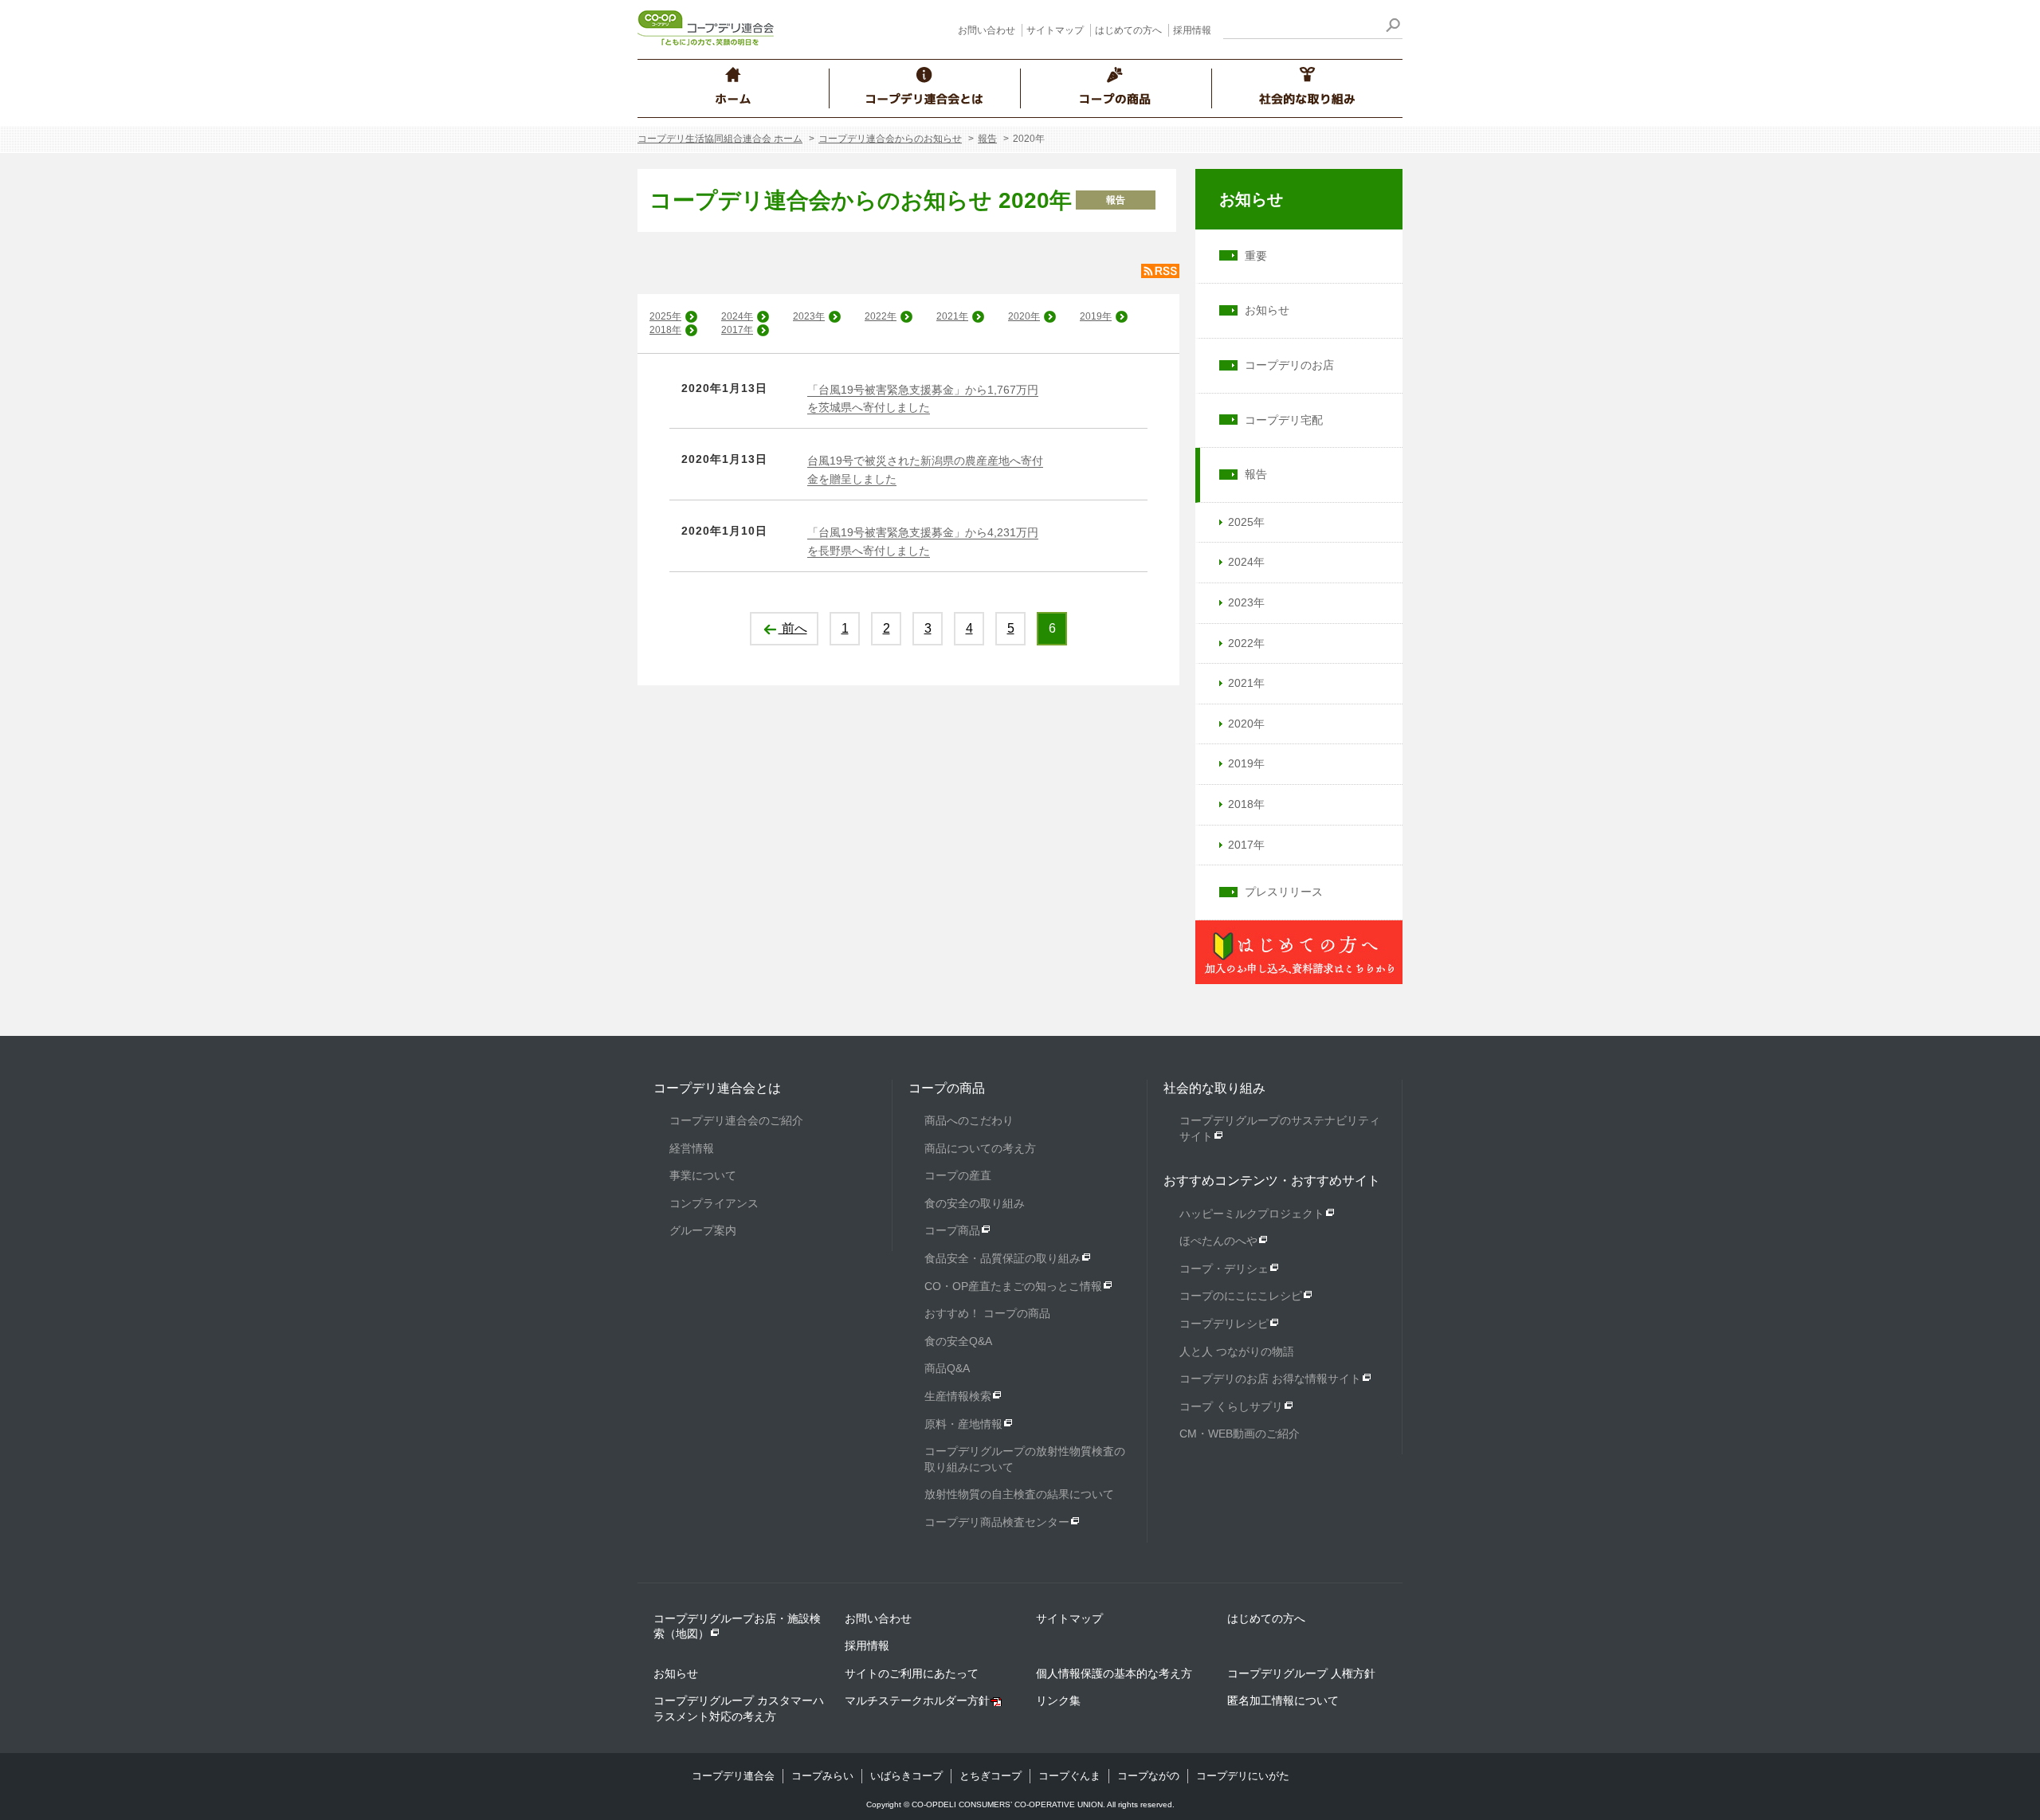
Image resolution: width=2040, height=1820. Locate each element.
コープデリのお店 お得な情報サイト (1270, 1379)
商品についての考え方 (980, 1148)
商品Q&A (947, 1368)
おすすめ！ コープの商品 (987, 1313)
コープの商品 (947, 1088)
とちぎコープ (991, 1776)
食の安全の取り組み (975, 1203)
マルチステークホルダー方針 (917, 1700)
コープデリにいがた (1243, 1776)
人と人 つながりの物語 (1237, 1351)
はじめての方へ (1128, 30)
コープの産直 (958, 1175)
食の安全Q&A (958, 1341)
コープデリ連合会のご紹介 (736, 1120)
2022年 (881, 316)
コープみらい (822, 1776)
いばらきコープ (906, 1776)
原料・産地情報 (963, 1424)
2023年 (809, 316)
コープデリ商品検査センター (997, 1522)
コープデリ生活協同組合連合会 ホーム (720, 139)
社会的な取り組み (1214, 1088)
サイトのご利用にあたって (912, 1673)
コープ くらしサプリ (1231, 1406)
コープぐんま (1069, 1776)
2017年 (737, 330)
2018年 (665, 330)
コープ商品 (952, 1230)
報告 (987, 139)
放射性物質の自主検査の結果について (1019, 1494)
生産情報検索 (958, 1396)
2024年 (737, 316)
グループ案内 (703, 1230)
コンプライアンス (714, 1203)
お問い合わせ (987, 30)
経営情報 (692, 1148)
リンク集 (1058, 1700)
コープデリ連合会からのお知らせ (890, 139)
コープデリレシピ (1224, 1324)
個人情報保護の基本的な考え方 (1114, 1673)
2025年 (665, 316)
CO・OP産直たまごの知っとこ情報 (1013, 1286)
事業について (703, 1175)
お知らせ (1251, 199)
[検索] (1393, 27)
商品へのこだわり (969, 1120)
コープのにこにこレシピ (1241, 1296)
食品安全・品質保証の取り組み (1002, 1258)
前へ (793, 628)
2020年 (1024, 316)
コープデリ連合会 (733, 1776)
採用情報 (1192, 30)
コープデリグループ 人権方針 (1301, 1673)
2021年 (952, 316)
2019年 (1096, 316)
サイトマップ (1055, 30)
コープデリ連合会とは (717, 1088)
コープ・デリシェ (1224, 1269)
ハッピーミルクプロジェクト (1252, 1214)
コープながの (1148, 1776)
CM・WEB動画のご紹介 (1240, 1434)
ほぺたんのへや (1218, 1241)
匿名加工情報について (1283, 1700)
